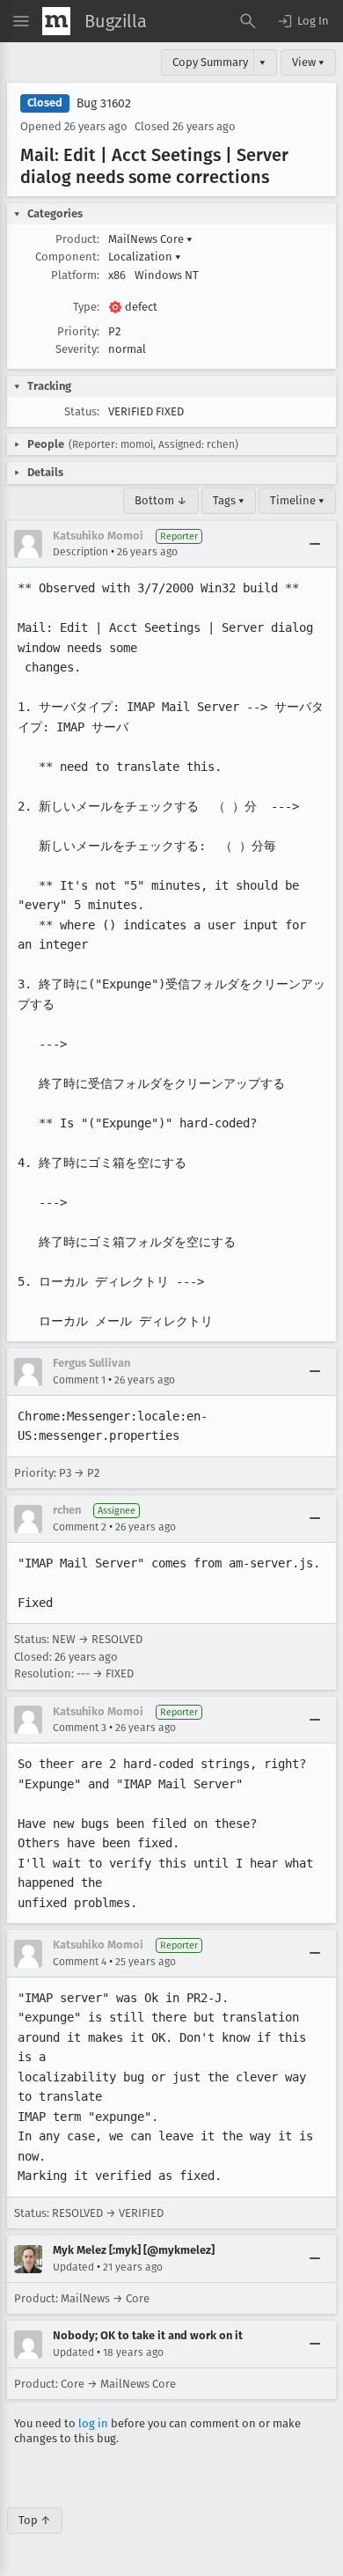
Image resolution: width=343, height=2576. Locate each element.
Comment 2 (80, 1527)
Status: (82, 411)
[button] (303, 21)
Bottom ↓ (161, 500)
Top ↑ (35, 2520)
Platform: (75, 275)
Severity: (77, 349)
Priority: (78, 331)
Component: (67, 257)
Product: (77, 239)
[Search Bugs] (248, 21)
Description (80, 552)
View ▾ (308, 62)
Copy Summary (210, 62)
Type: (86, 307)
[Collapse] (315, 544)
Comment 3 (80, 1728)
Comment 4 (80, 1962)
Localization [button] (145, 257)
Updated (73, 2267)
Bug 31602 (104, 103)
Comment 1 (79, 1380)
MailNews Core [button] (150, 239)
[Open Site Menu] (21, 21)
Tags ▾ (229, 500)
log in (93, 2423)
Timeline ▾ (297, 500)
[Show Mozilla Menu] (56, 21)
